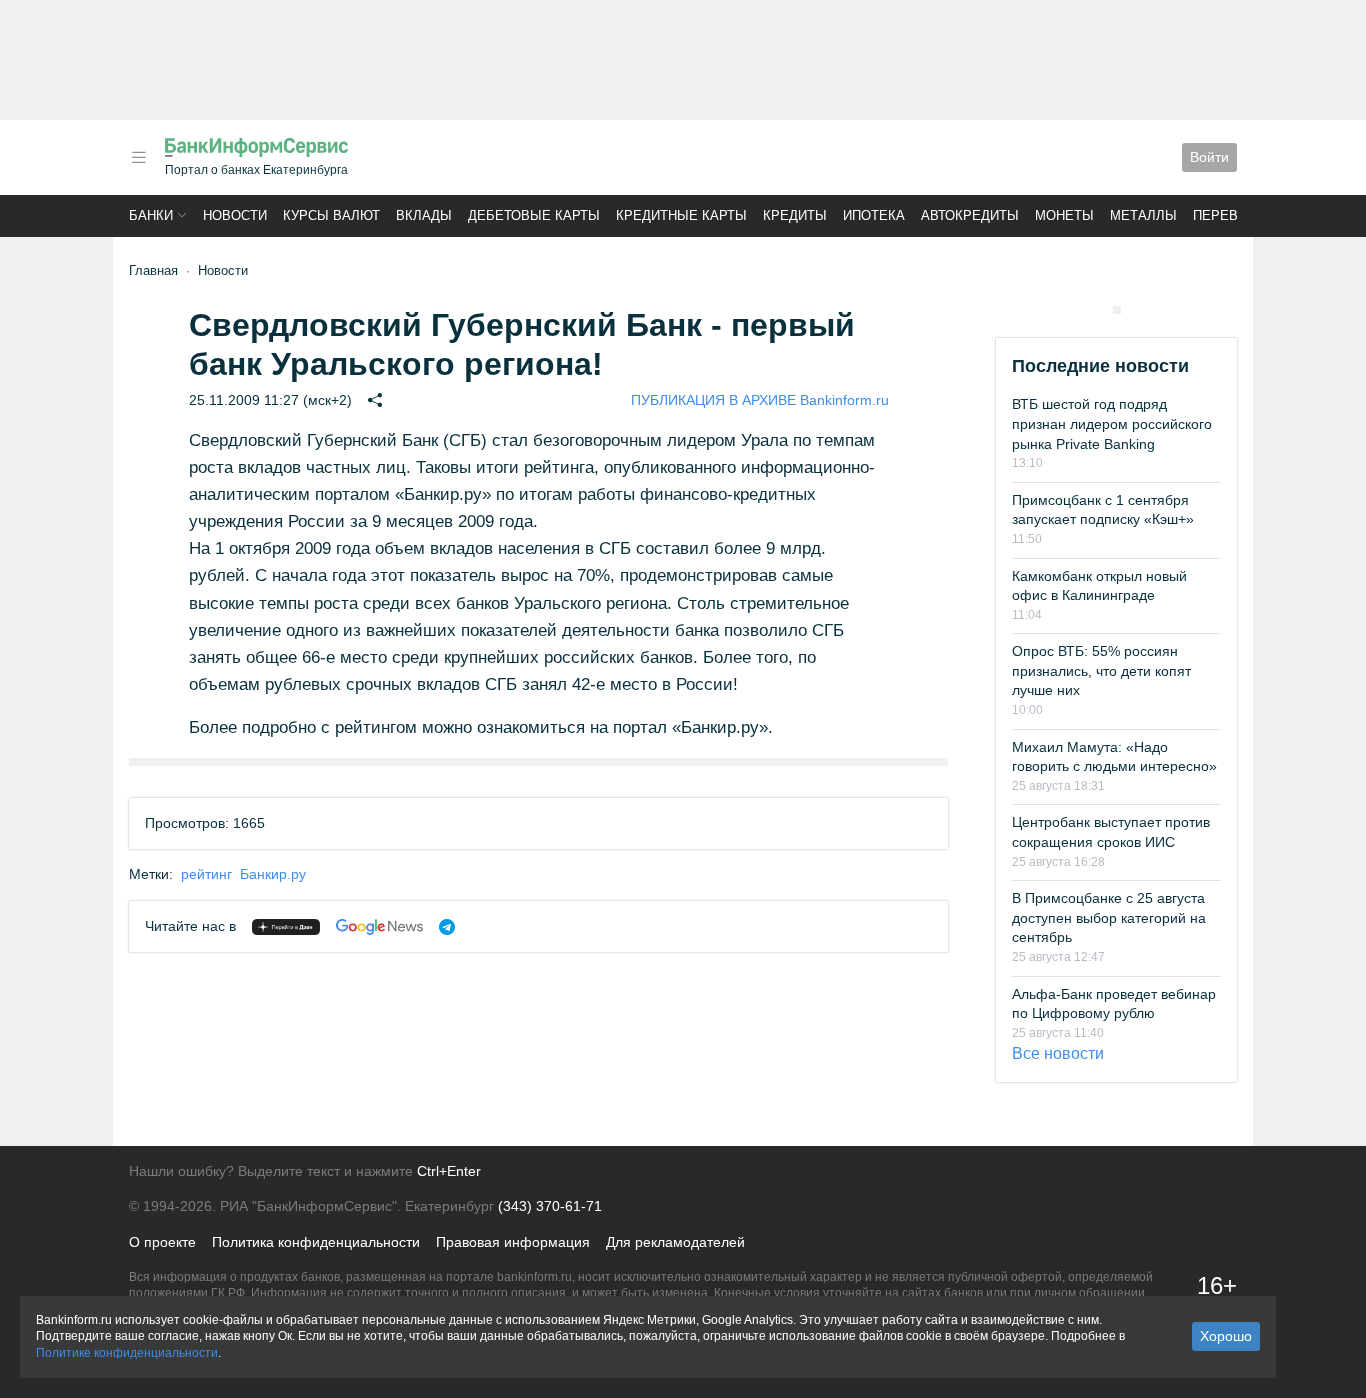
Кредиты (795, 215)
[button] (139, 157)
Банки (151, 215)
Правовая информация (513, 1242)
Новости (235, 215)
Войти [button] (1209, 157)
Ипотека (874, 215)
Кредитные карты (681, 215)
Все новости (1058, 1053)
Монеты (1064, 215)
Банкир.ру (273, 874)
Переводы (1231, 215)
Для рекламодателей (675, 1242)
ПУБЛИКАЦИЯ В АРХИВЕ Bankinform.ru (760, 400)
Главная (153, 270)
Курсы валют (331, 215)
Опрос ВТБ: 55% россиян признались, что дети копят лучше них (1101, 670)
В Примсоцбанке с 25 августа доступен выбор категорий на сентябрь (1109, 917)
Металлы (1143, 215)
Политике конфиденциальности (127, 1353)
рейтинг (206, 874)
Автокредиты (970, 215)
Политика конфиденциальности (316, 1242)
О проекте (162, 1242)
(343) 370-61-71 (550, 1206)
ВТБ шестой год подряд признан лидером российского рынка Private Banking (1112, 423)
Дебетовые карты (534, 215)
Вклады (424, 215)
